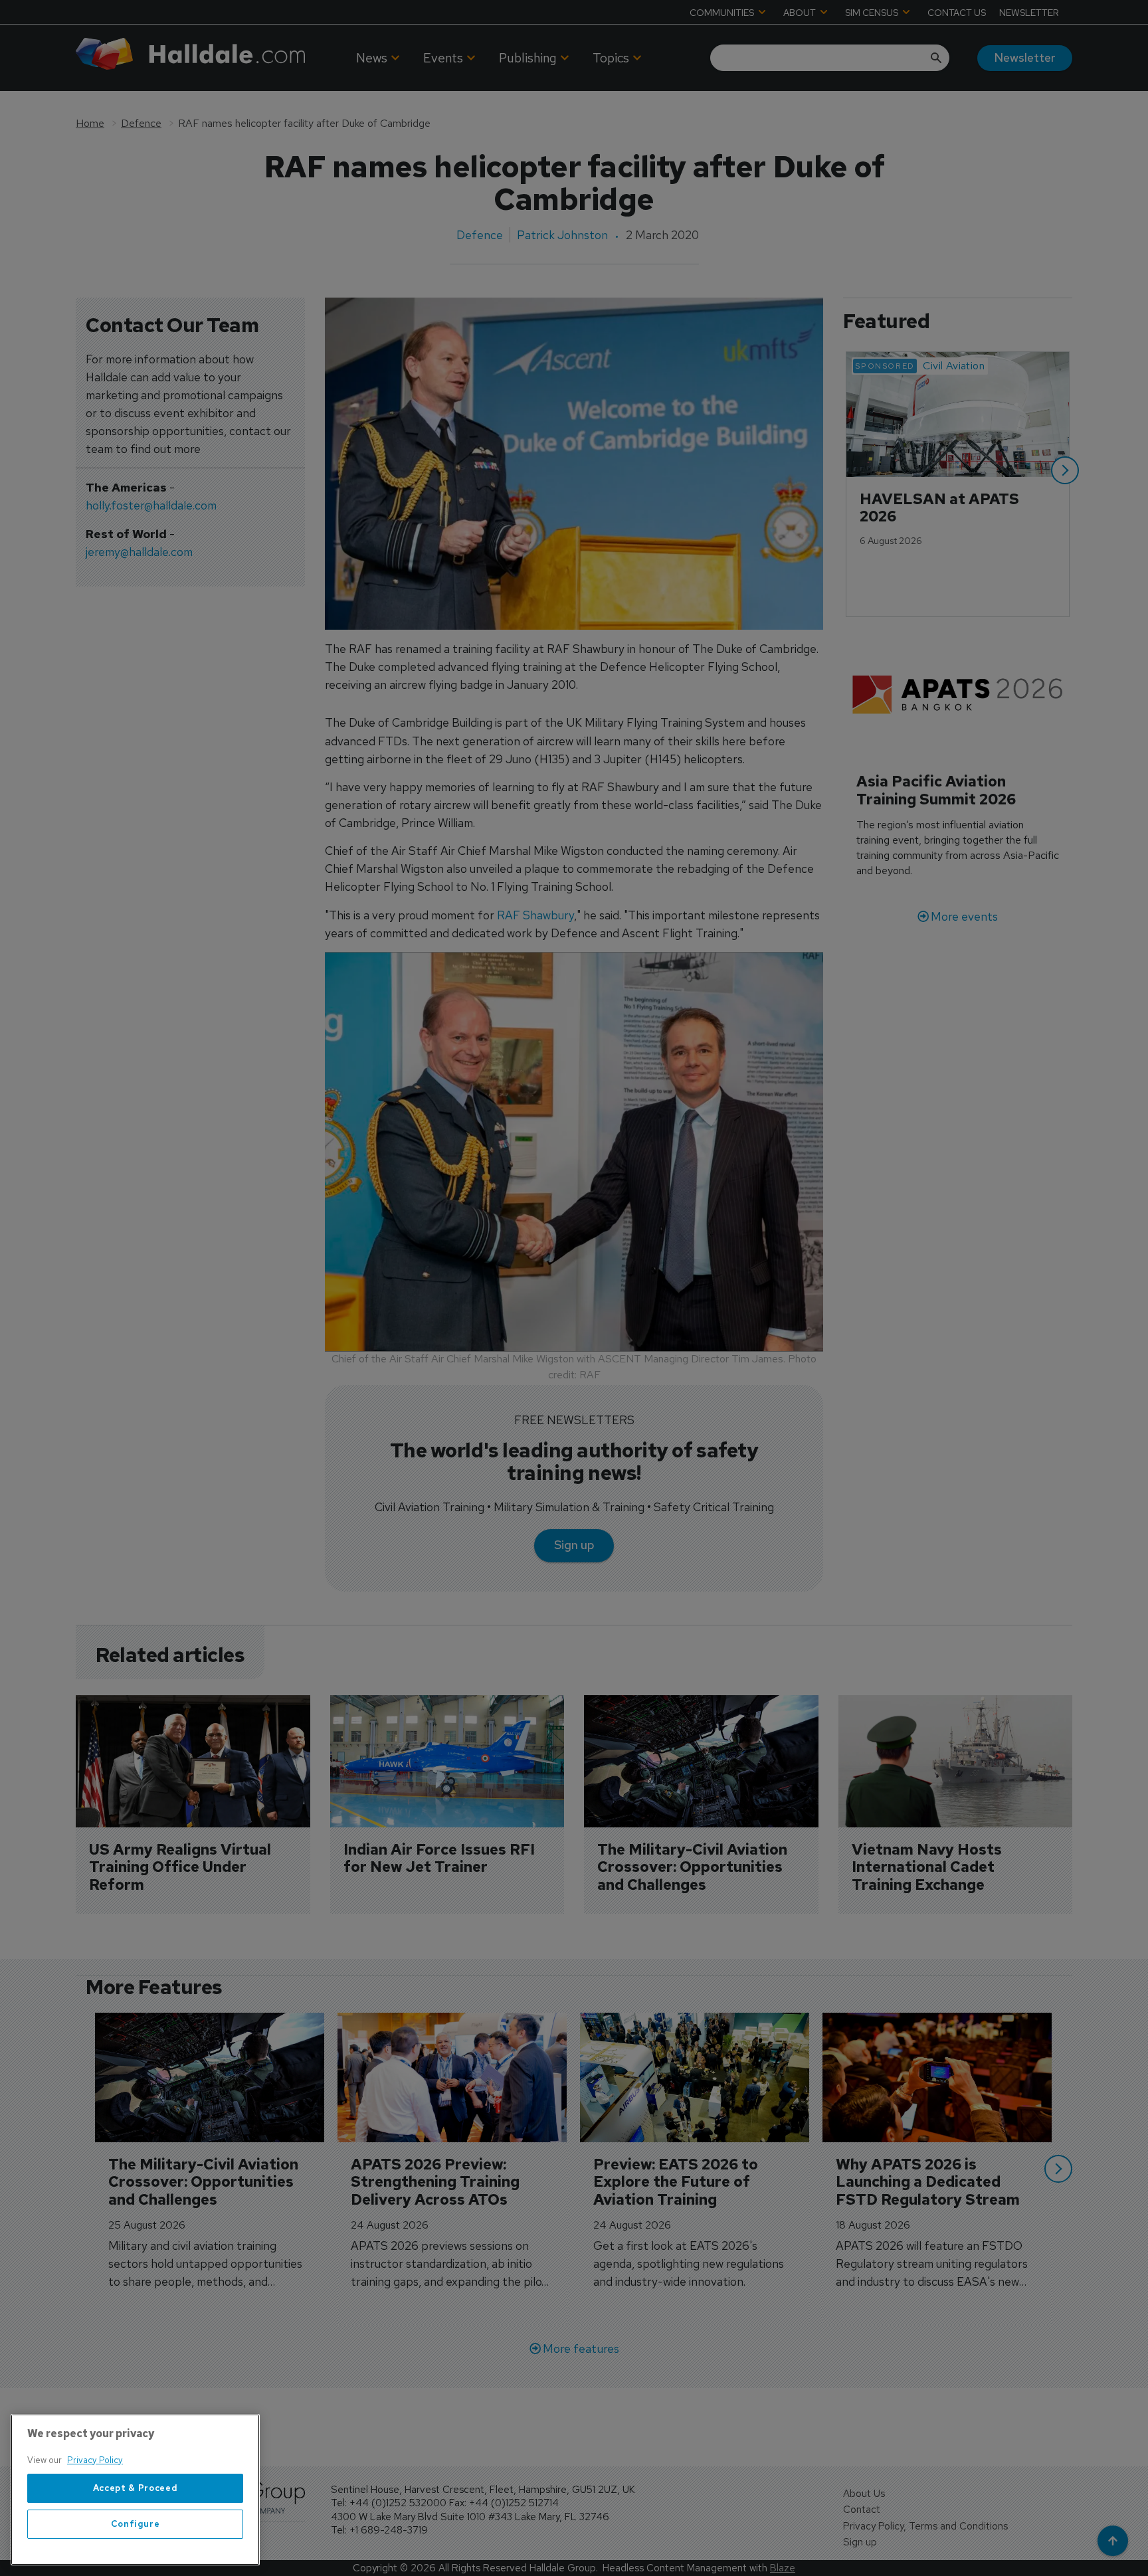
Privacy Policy (95, 2460)
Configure (136, 2524)
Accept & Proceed (136, 2488)
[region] (135, 2490)
